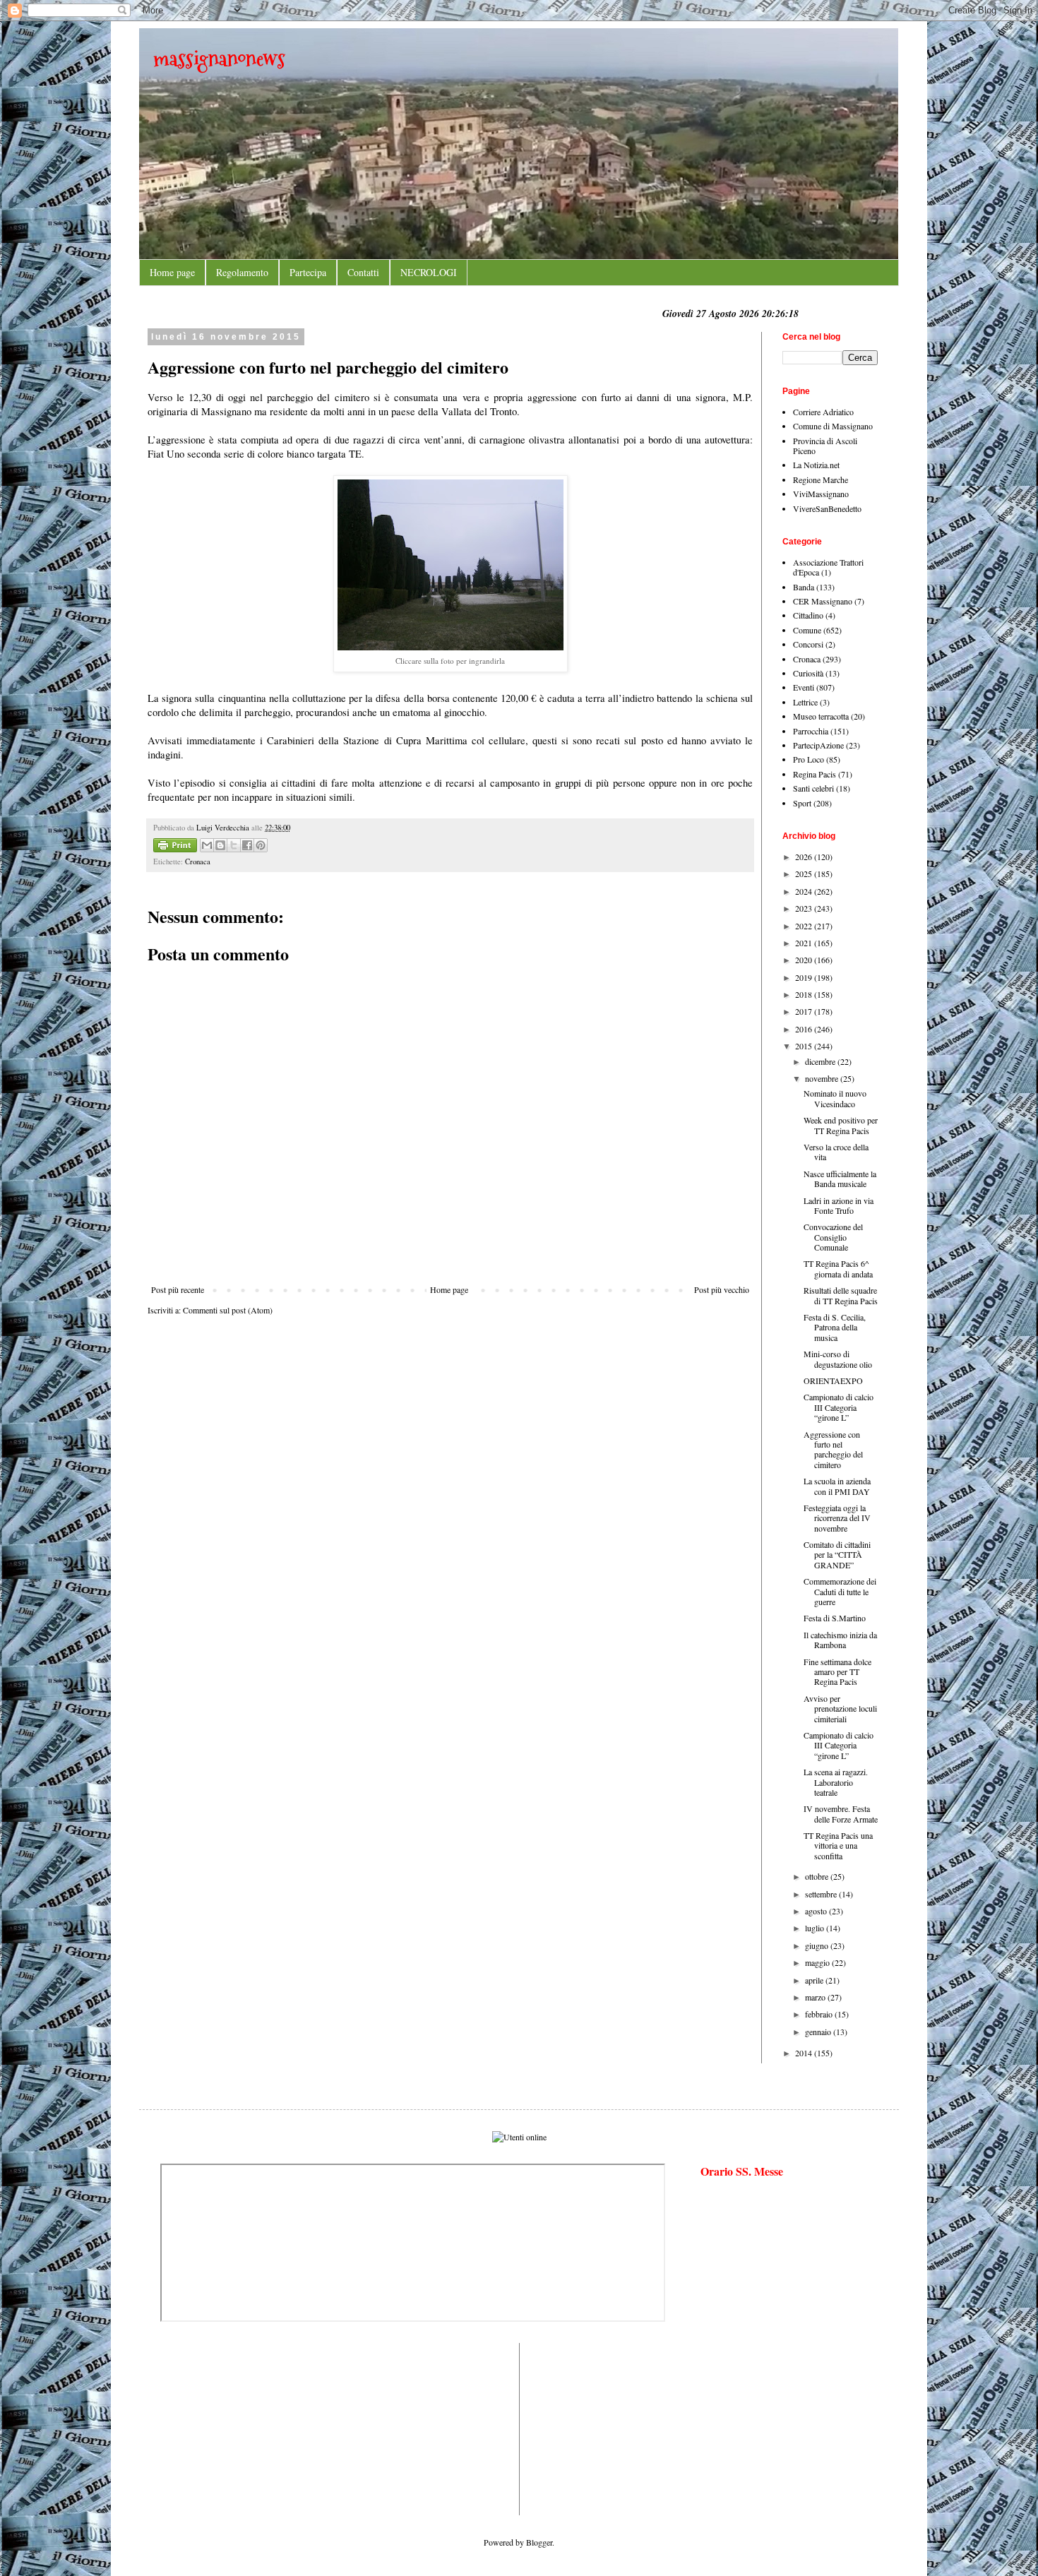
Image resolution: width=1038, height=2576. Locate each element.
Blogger (539, 2542)
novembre (823, 1078)
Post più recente (178, 1289)
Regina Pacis (815, 774)
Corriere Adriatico (823, 412)
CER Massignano (823, 601)
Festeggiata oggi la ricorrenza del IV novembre (837, 1518)
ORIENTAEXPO (833, 1381)
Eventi (804, 687)
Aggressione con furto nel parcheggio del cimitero (833, 1449)
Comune (807, 630)
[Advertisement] (203, 2428)
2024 (805, 891)
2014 (805, 2053)
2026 (805, 857)
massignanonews (219, 58)
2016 (805, 1029)
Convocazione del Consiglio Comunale (833, 1237)
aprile (815, 1980)
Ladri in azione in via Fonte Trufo (839, 1205)
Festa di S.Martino (835, 1618)
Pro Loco (809, 759)
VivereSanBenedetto (827, 508)
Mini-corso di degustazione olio (838, 1359)
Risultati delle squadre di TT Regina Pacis (841, 1295)
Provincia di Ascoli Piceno (825, 446)
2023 (805, 908)
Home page (172, 272)
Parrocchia (811, 731)
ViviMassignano (821, 494)
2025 (805, 873)
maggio (818, 1962)
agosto (817, 1911)
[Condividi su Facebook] (247, 845)
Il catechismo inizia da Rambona (840, 1640)
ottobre (818, 1876)
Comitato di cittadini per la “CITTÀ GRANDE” (837, 1555)
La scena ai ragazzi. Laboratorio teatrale (836, 1782)
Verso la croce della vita (836, 1152)
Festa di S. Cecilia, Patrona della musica (835, 1327)
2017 (805, 1011)
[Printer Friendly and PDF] (175, 847)
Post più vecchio (722, 1289)
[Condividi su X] (234, 845)
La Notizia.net (816, 465)
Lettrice (805, 702)
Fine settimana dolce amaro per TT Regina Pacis (837, 1672)
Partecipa (308, 272)
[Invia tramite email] (207, 845)
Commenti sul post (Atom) (228, 1310)
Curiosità (808, 673)
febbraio (820, 2014)
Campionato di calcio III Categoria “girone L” (839, 1407)
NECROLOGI (429, 272)
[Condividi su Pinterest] (261, 845)
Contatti (363, 272)
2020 (805, 960)
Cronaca (198, 861)
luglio (816, 1928)
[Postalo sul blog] (220, 845)
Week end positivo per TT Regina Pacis (841, 1125)
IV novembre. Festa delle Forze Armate (841, 1813)
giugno (818, 1945)
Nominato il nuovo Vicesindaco (835, 1098)
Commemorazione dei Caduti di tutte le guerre (840, 1591)
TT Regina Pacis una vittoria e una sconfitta (838, 1845)
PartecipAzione (818, 745)
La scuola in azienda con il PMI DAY (837, 1486)
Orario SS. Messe (742, 2171)
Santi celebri (813, 788)
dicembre (821, 1061)
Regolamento (242, 272)
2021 (805, 943)
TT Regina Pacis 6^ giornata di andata (838, 1268)
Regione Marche (821, 479)
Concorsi (808, 644)
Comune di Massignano (833, 426)
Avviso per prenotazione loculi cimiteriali (840, 1709)
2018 (805, 994)
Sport (802, 803)
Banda (804, 587)
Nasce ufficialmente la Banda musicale (840, 1179)
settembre (822, 1894)
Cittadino (808, 615)
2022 (805, 926)
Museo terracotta (821, 716)
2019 (805, 977)
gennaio (819, 2032)
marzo (816, 1997)
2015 (805, 1046)
